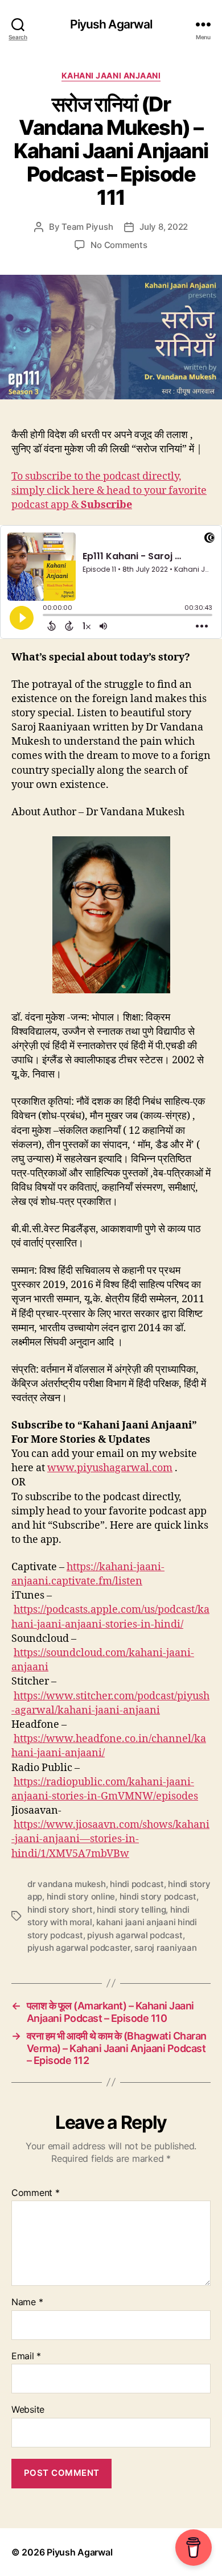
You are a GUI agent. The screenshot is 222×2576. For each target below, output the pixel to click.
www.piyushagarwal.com (110, 1468)
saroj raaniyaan (165, 1948)
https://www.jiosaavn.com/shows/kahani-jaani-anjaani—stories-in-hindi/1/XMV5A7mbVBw (110, 1839)
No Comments (119, 245)
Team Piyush (87, 227)
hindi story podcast (158, 1896)
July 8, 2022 (164, 227)
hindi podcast (137, 1884)
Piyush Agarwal (111, 24)
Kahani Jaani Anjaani (111, 75)
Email (26, 2356)
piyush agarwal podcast (135, 1935)
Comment (36, 2193)
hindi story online (81, 1896)
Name (27, 2302)
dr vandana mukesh (67, 1884)
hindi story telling (131, 1910)
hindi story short (60, 1910)
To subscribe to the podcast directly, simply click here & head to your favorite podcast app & (109, 491)
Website (28, 2410)
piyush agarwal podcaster (79, 1948)
